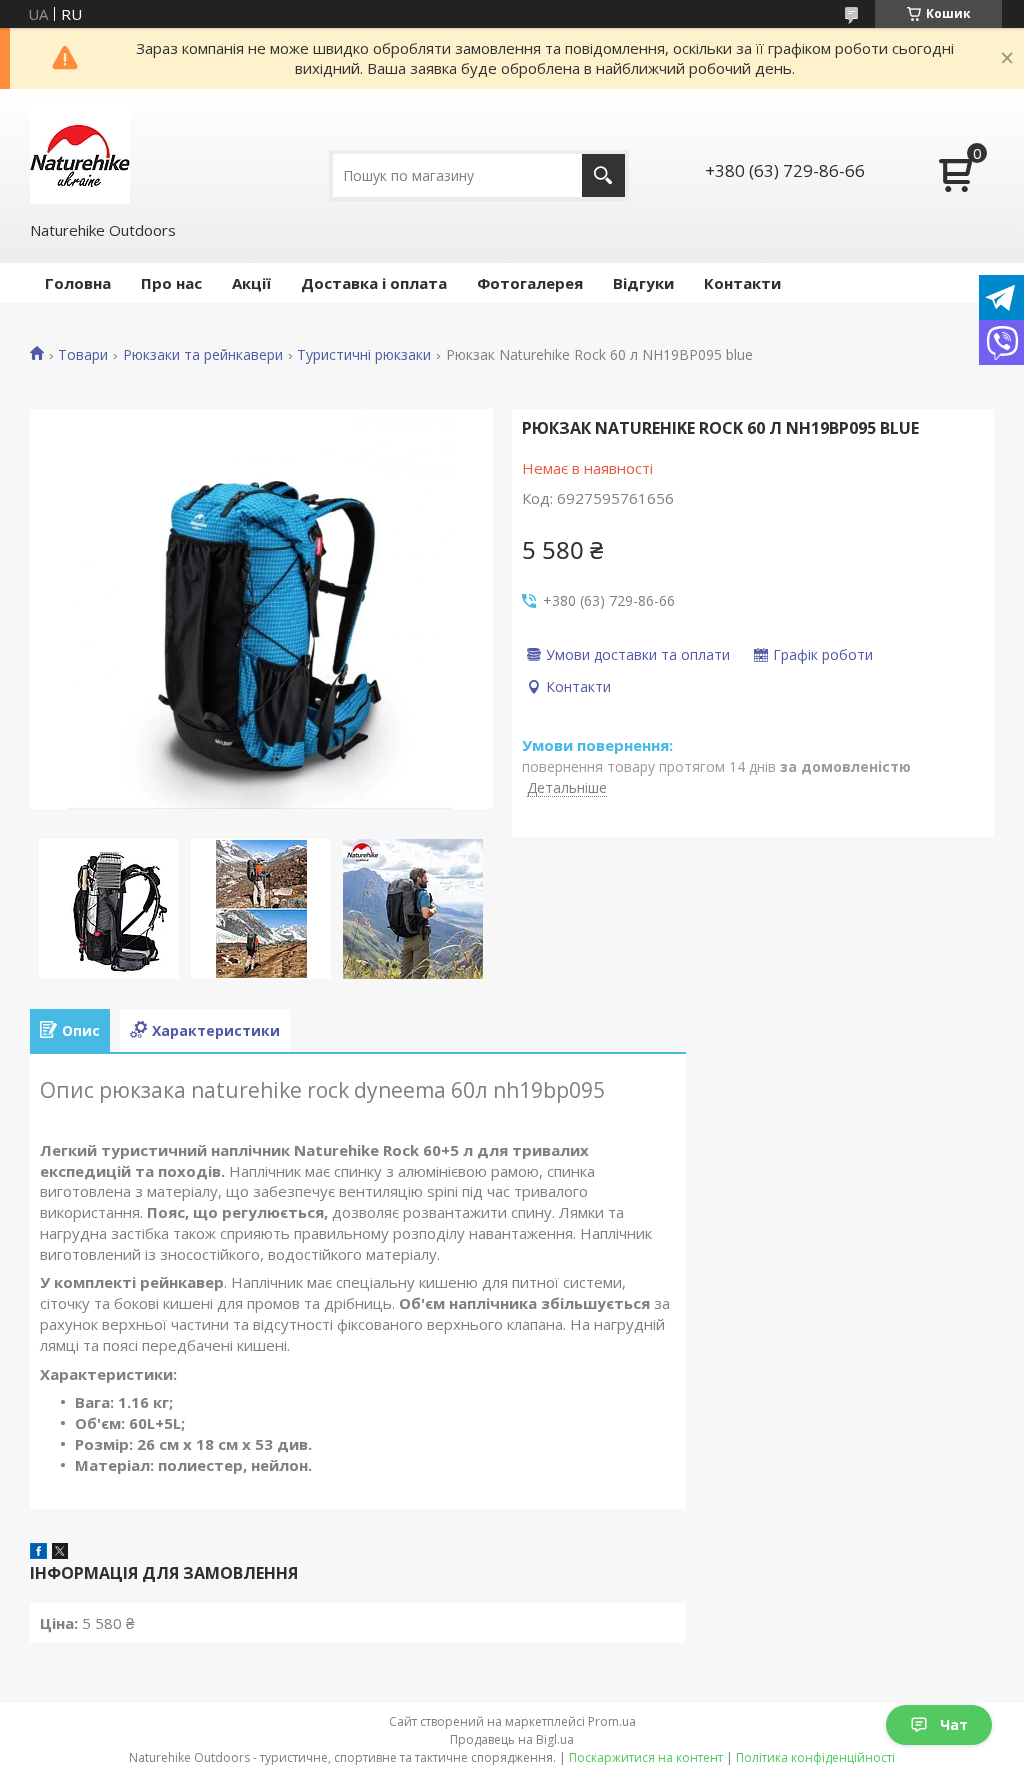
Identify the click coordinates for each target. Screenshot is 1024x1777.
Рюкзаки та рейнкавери (203, 355)
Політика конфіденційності (815, 1757)
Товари (83, 355)
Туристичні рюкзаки (364, 355)
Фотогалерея (530, 283)
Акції (251, 283)
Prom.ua (612, 1721)
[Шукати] (603, 175)
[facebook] (38, 1553)
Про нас (171, 283)
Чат (954, 1724)
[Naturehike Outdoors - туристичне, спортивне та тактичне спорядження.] (80, 154)
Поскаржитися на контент (646, 1757)
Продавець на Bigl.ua (512, 1739)
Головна (78, 283)
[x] (60, 1553)
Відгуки (643, 283)
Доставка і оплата (374, 283)
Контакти (742, 283)
